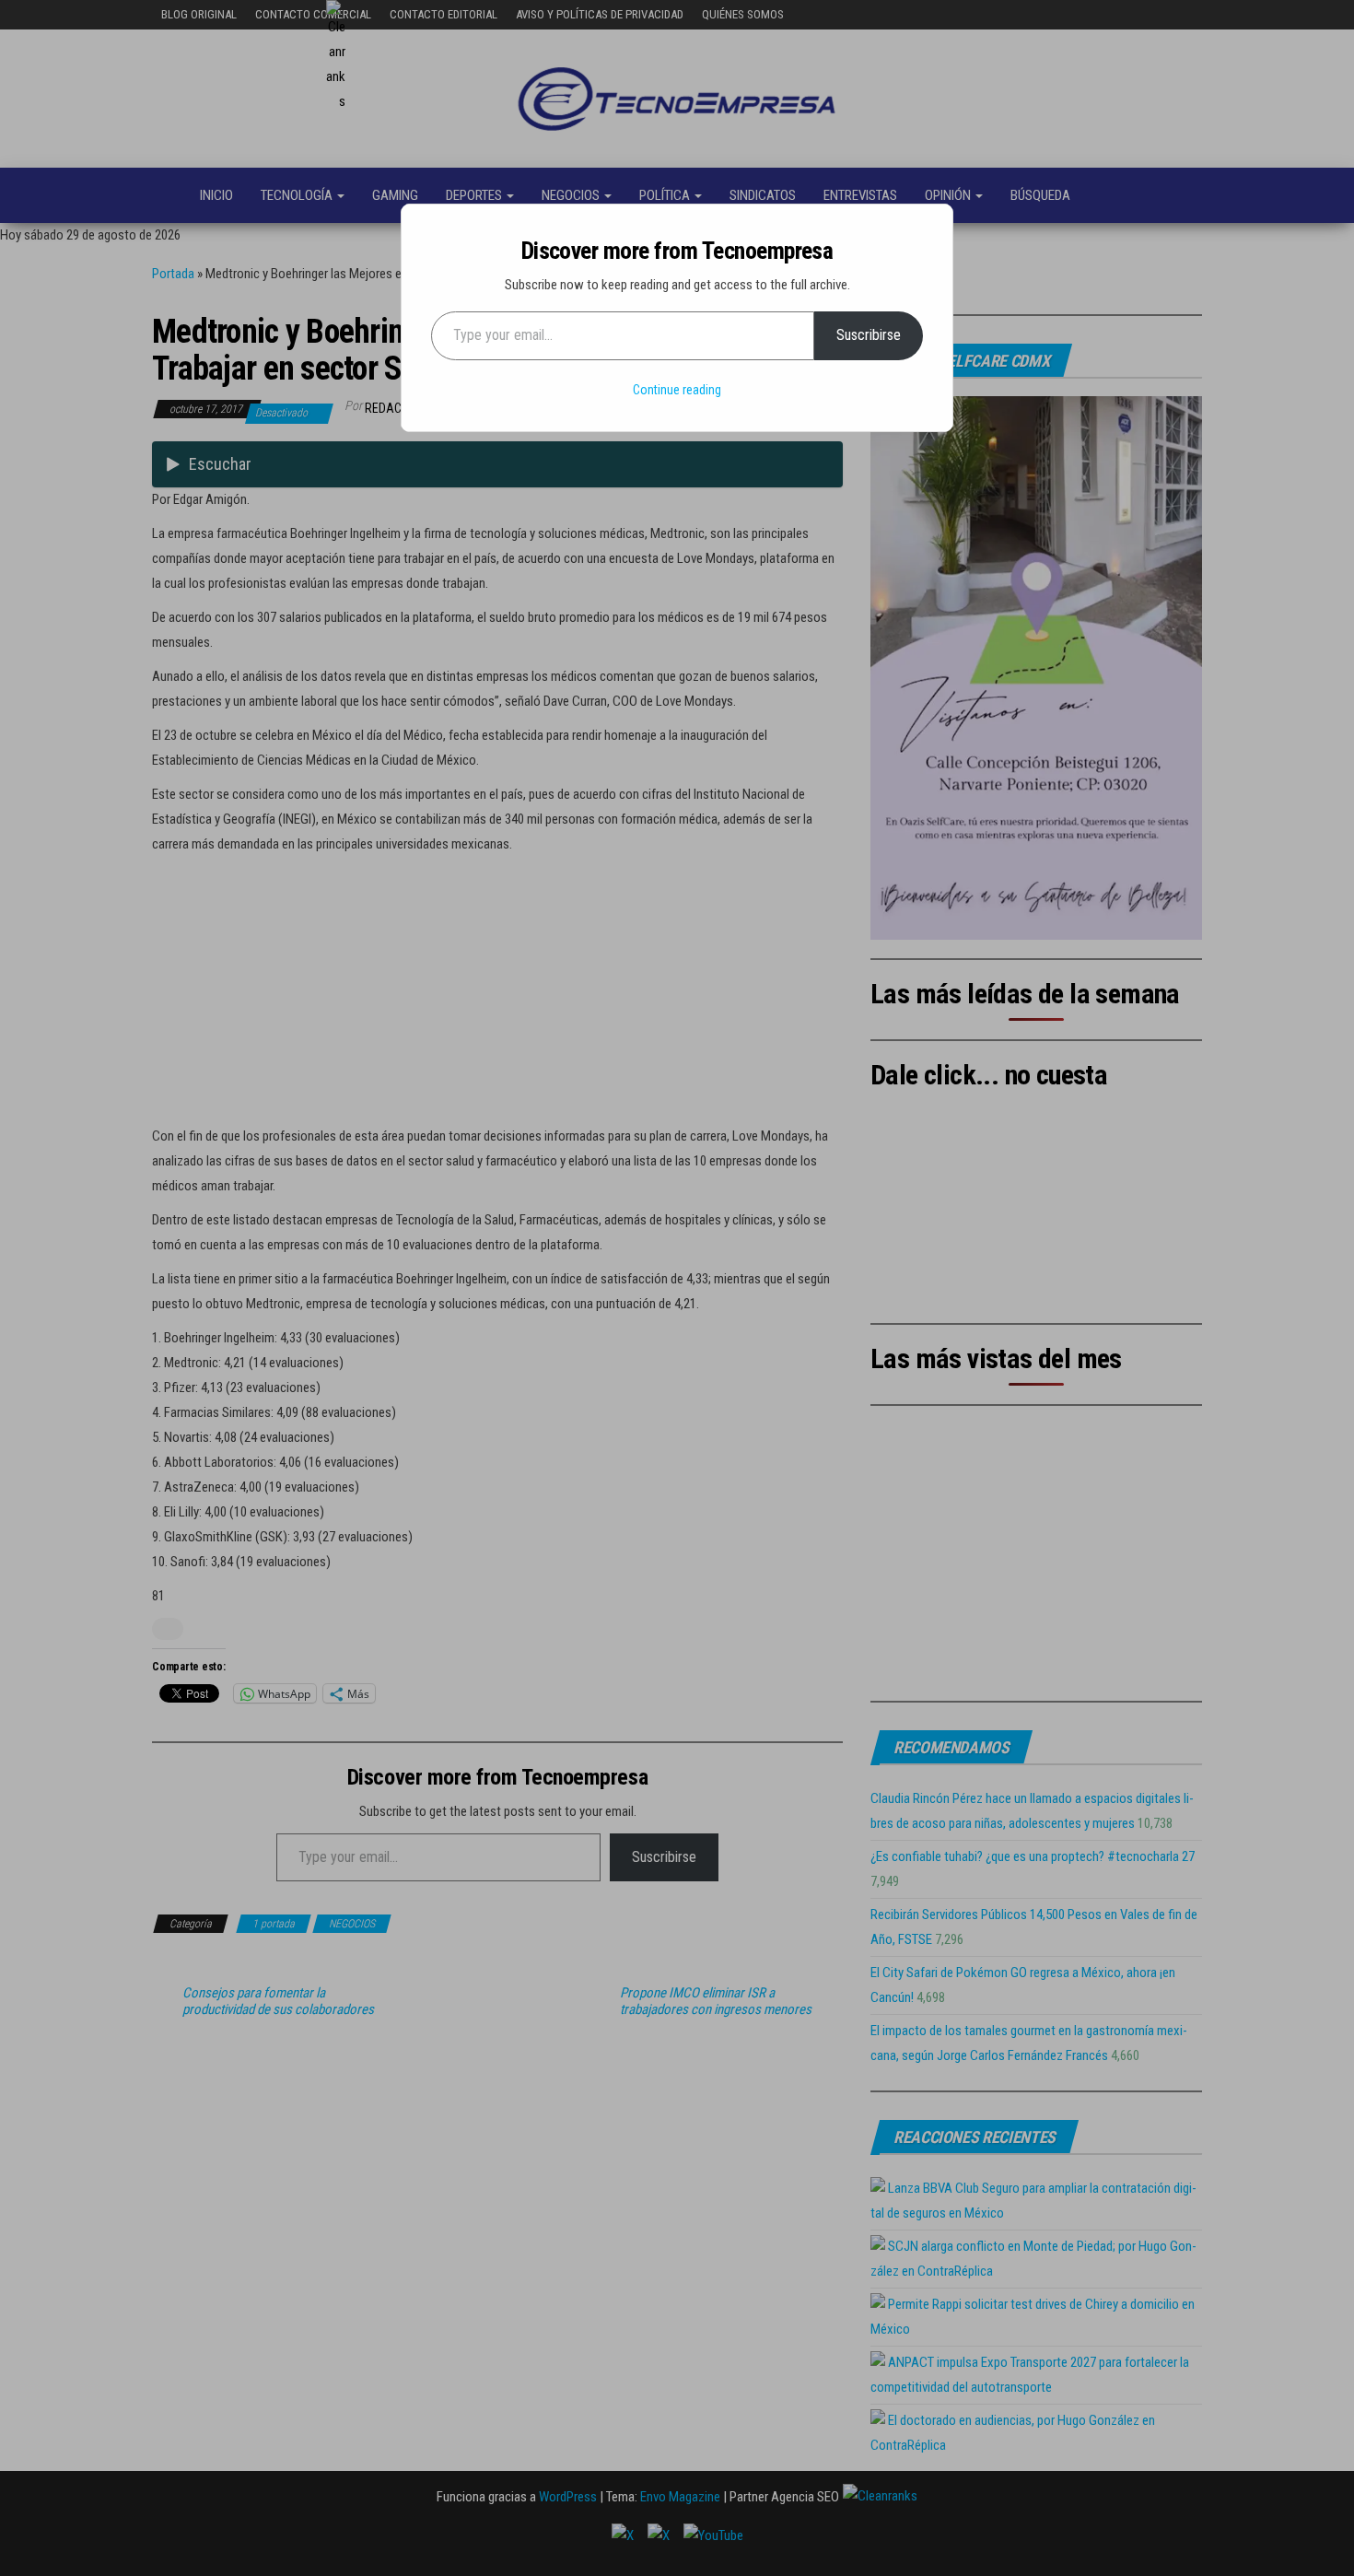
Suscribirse (869, 335)
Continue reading (677, 390)
